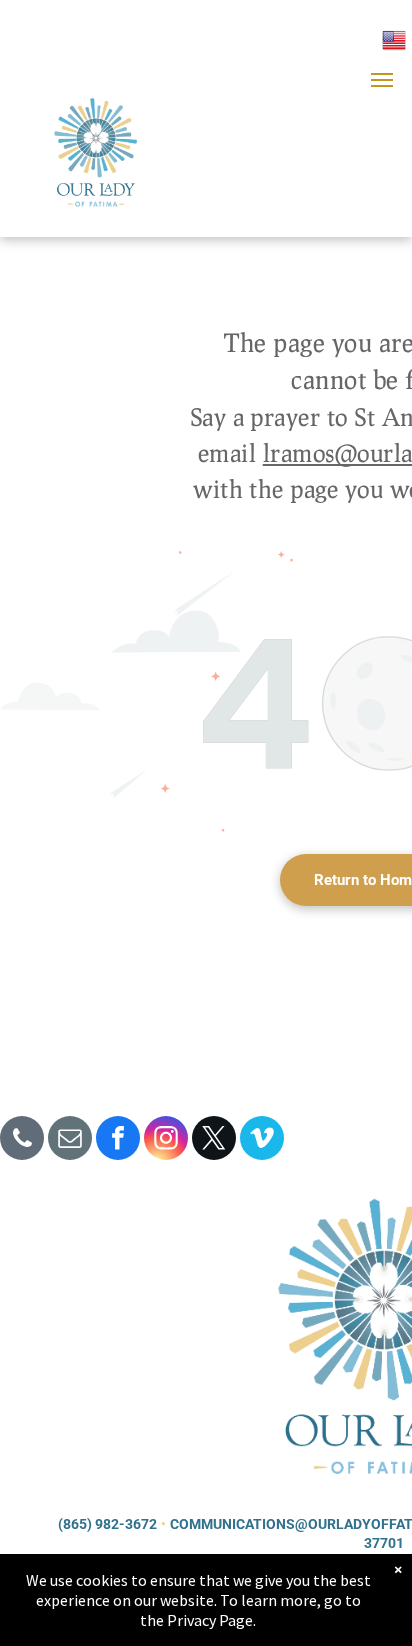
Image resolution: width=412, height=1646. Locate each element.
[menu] (382, 80)
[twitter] (214, 1140)
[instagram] (166, 1140)
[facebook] (118, 1140)
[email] (70, 1140)
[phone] (22, 1140)
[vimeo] (262, 1140)
